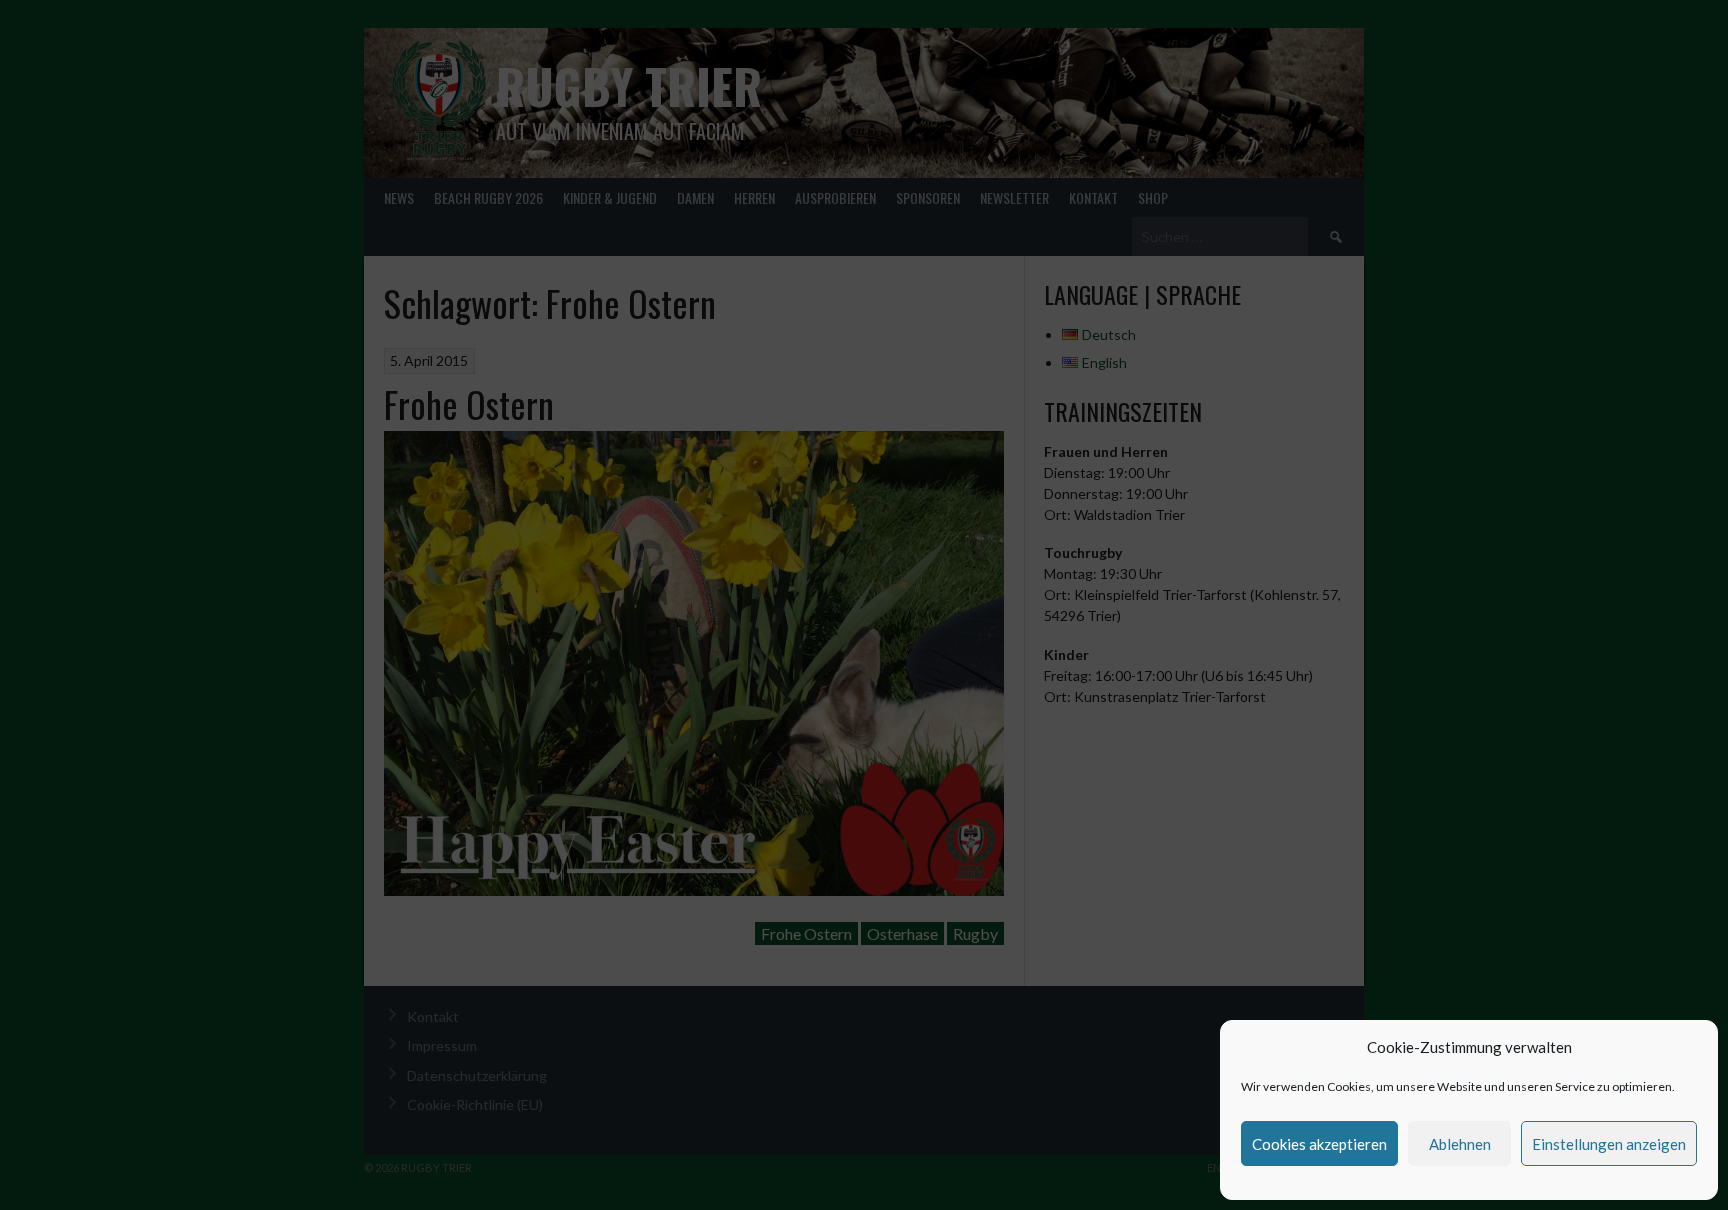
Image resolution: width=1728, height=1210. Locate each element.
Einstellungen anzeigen (1609, 1144)
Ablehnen (1460, 1144)
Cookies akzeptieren (1319, 1144)
